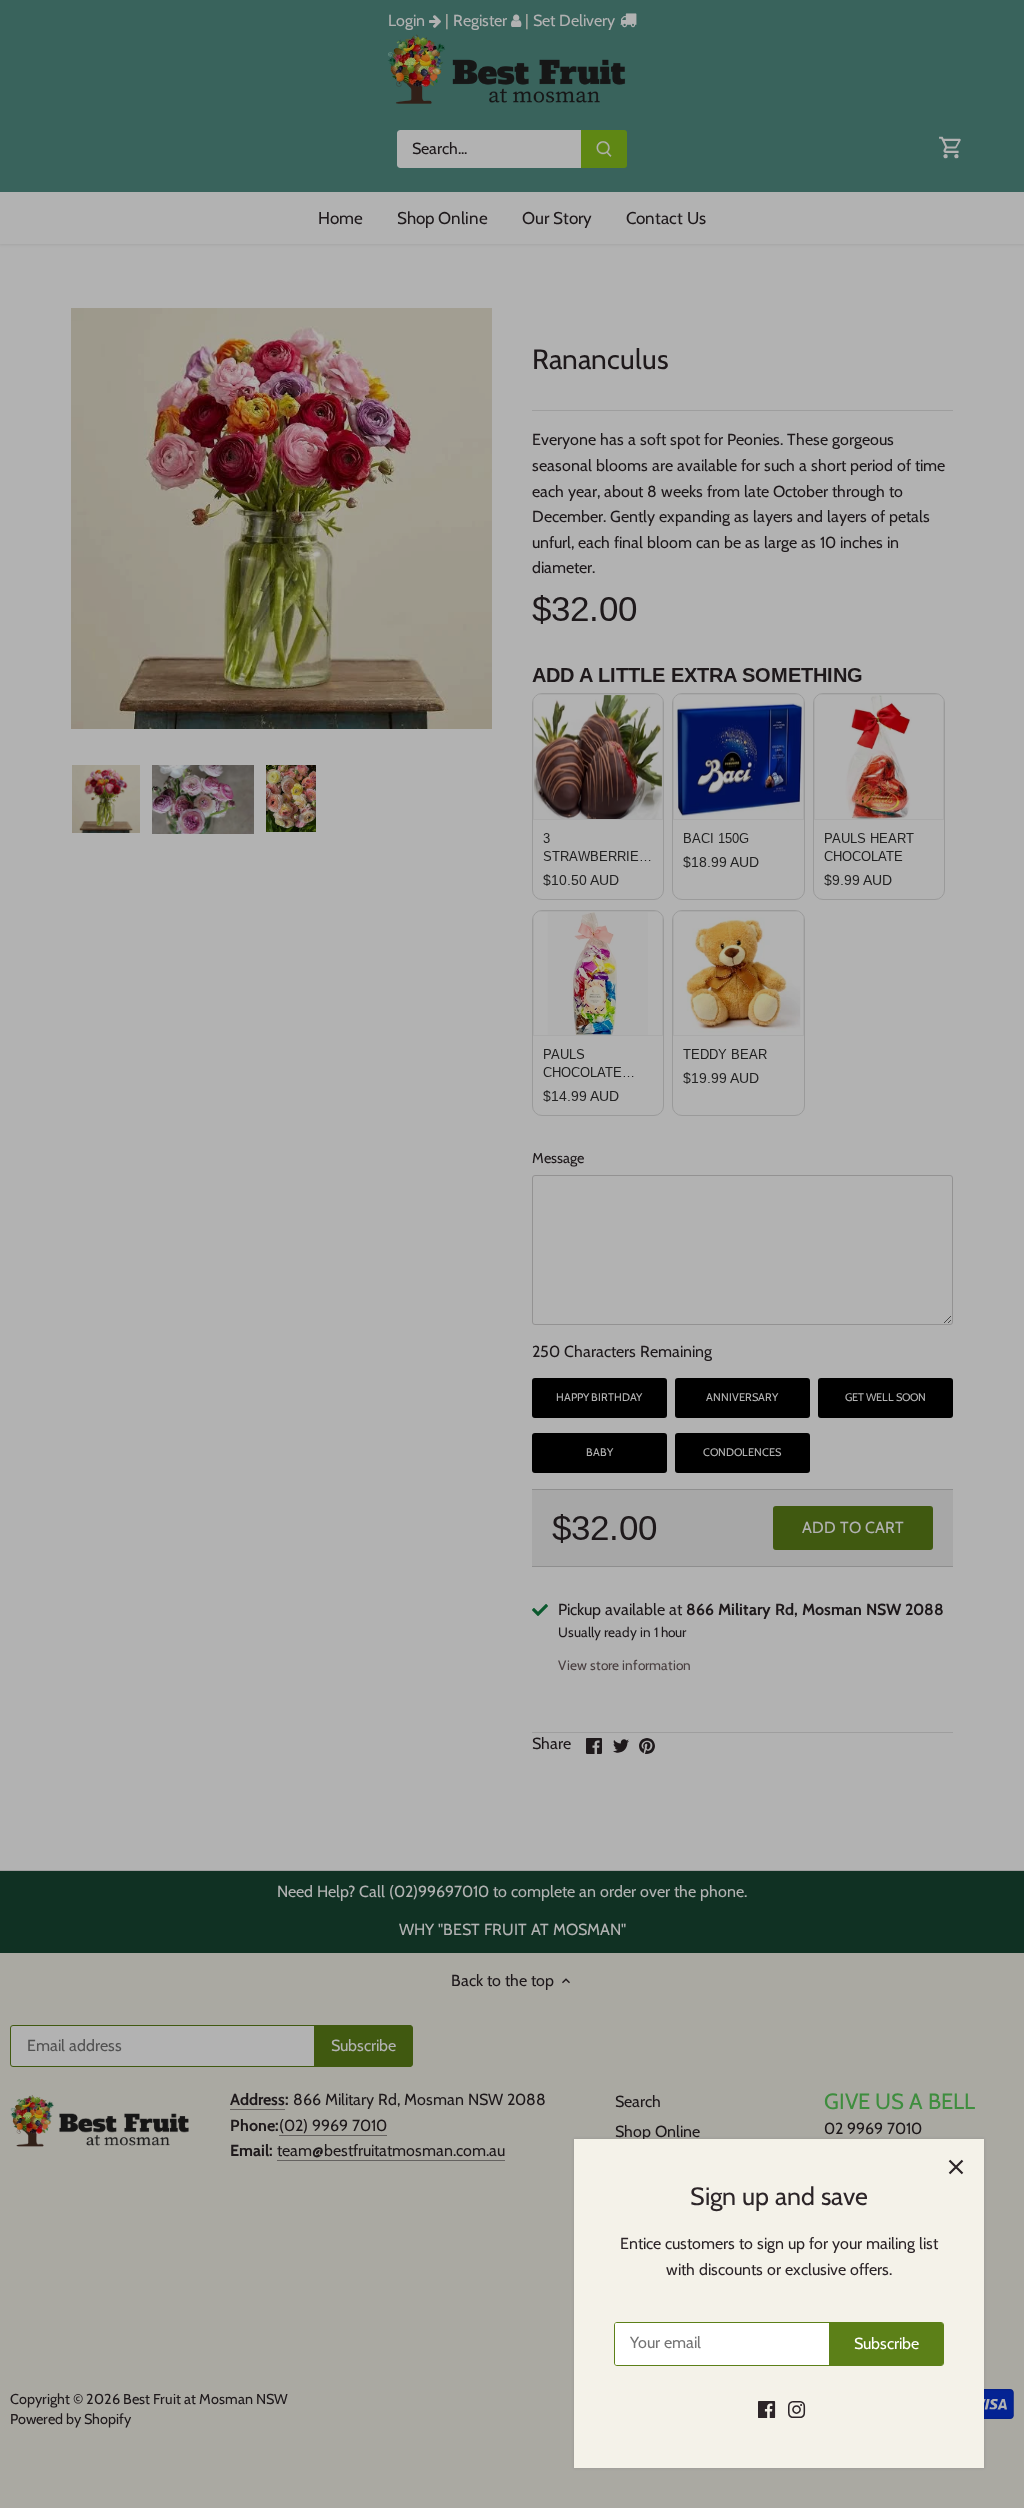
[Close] (956, 2167)
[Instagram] (796, 2409)
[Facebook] (766, 2409)
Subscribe (886, 2343)
